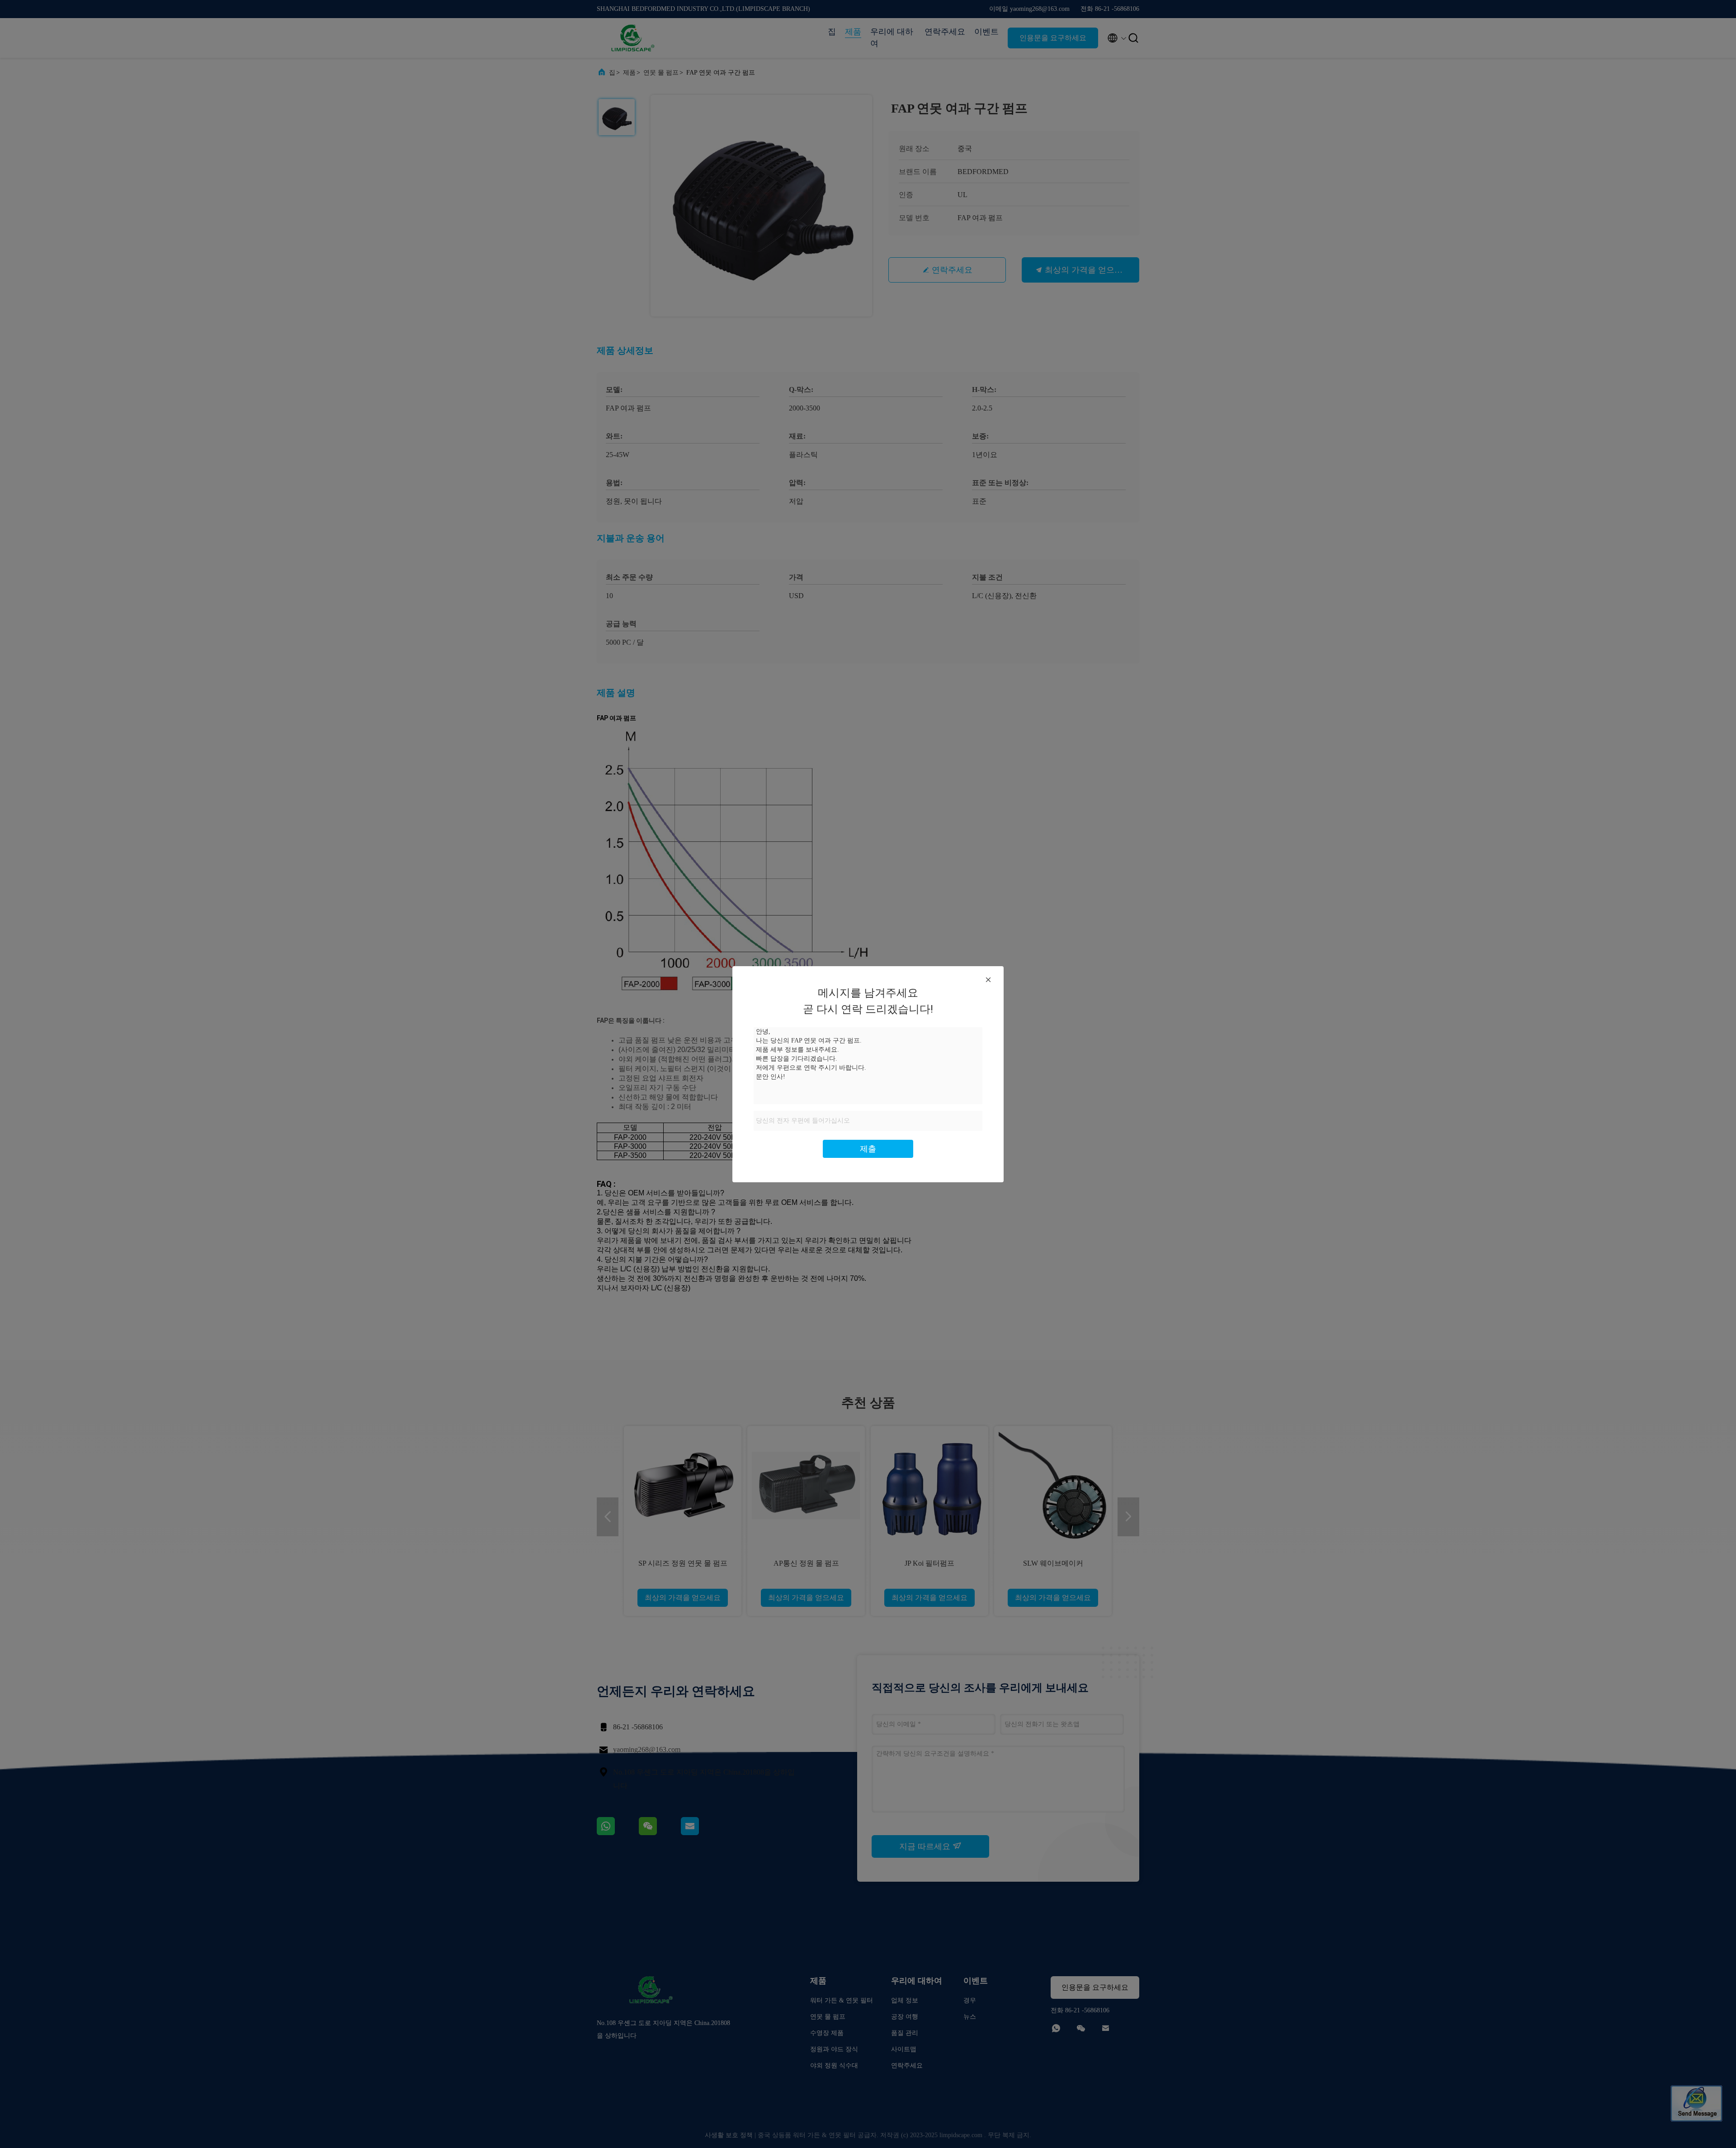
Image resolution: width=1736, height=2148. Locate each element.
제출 (868, 1149)
